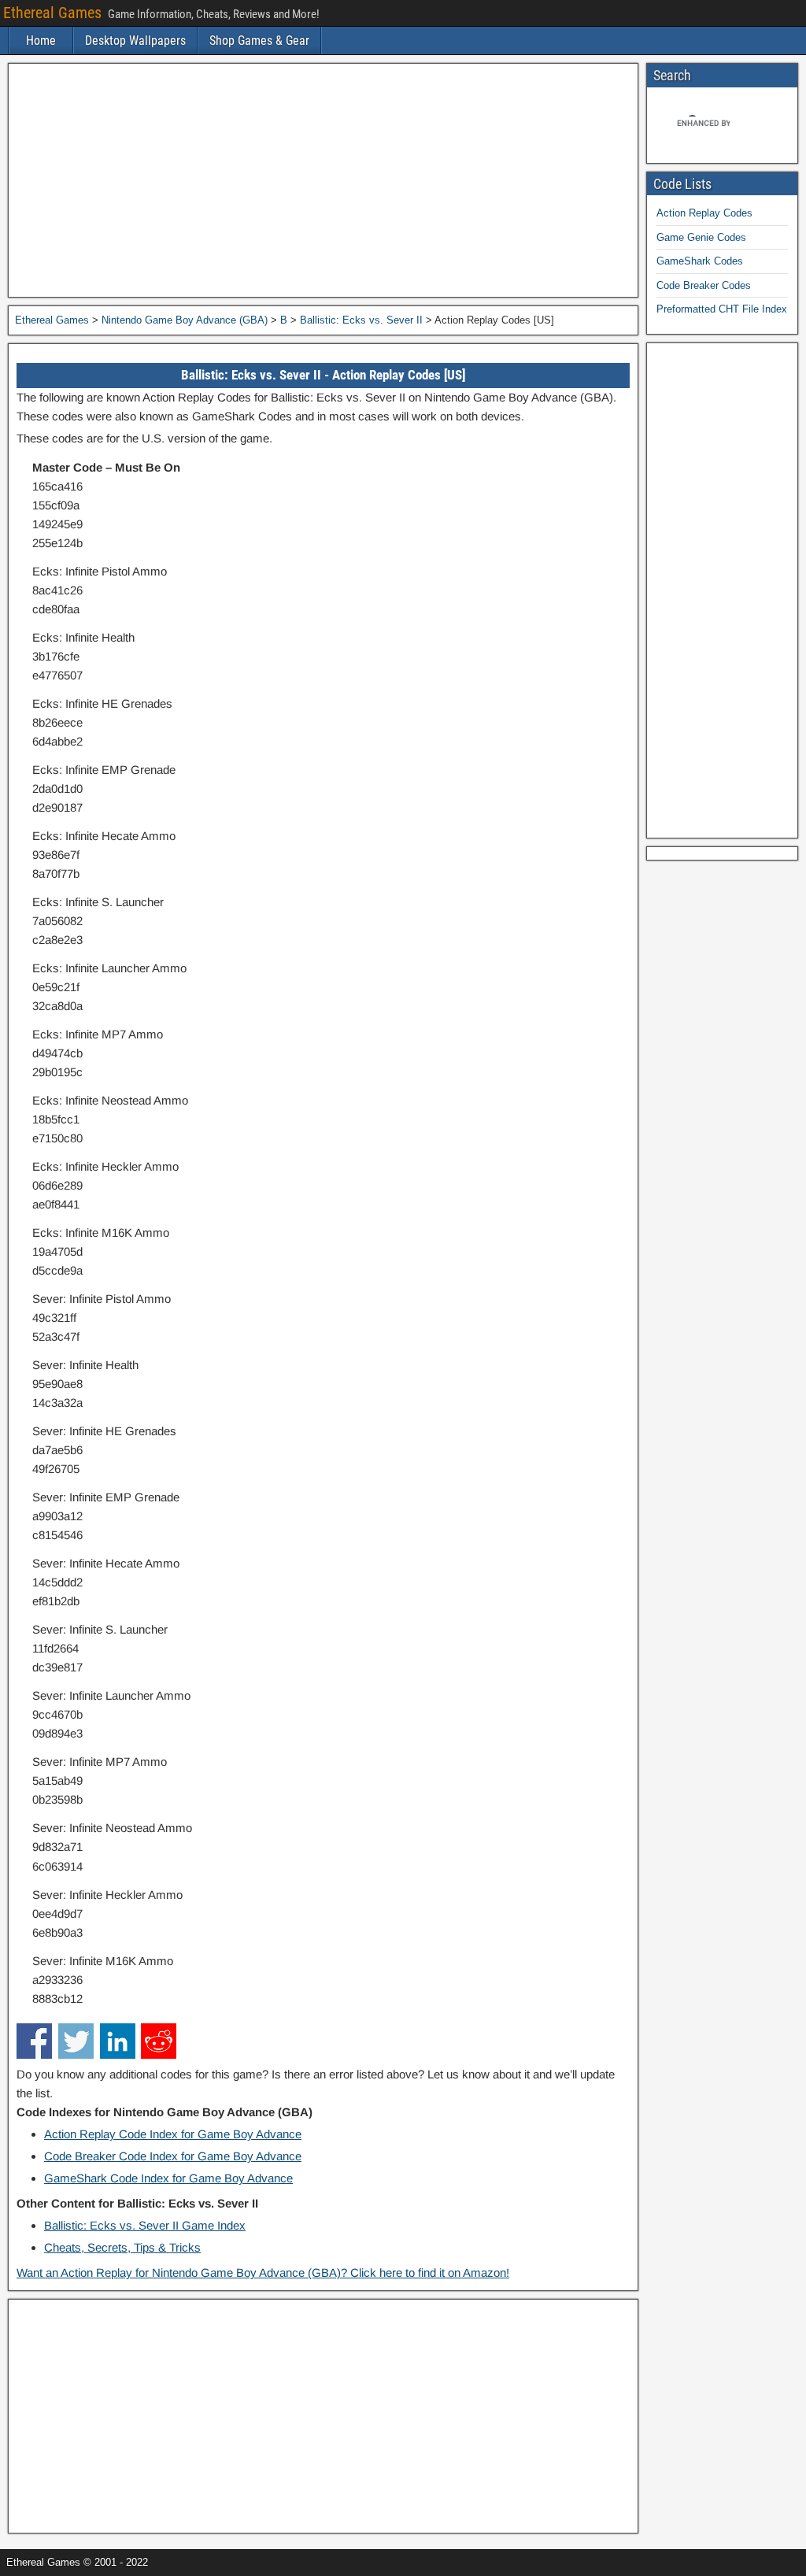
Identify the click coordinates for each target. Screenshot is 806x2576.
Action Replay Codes (704, 213)
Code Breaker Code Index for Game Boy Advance (173, 2156)
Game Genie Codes (701, 237)
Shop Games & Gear (259, 41)
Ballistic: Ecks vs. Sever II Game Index (145, 2225)
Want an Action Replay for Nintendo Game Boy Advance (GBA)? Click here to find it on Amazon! (263, 2273)
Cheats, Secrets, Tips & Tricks (122, 2247)
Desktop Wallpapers (135, 41)
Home (41, 41)
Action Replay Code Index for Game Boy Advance (173, 2134)
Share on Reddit (159, 2041)
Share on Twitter (76, 2041)
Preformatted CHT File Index (722, 309)
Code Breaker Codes (704, 285)
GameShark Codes (700, 261)
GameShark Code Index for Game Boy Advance (168, 2178)
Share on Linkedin (118, 2041)
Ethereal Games (52, 13)
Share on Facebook (34, 2041)
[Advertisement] (323, 180)
